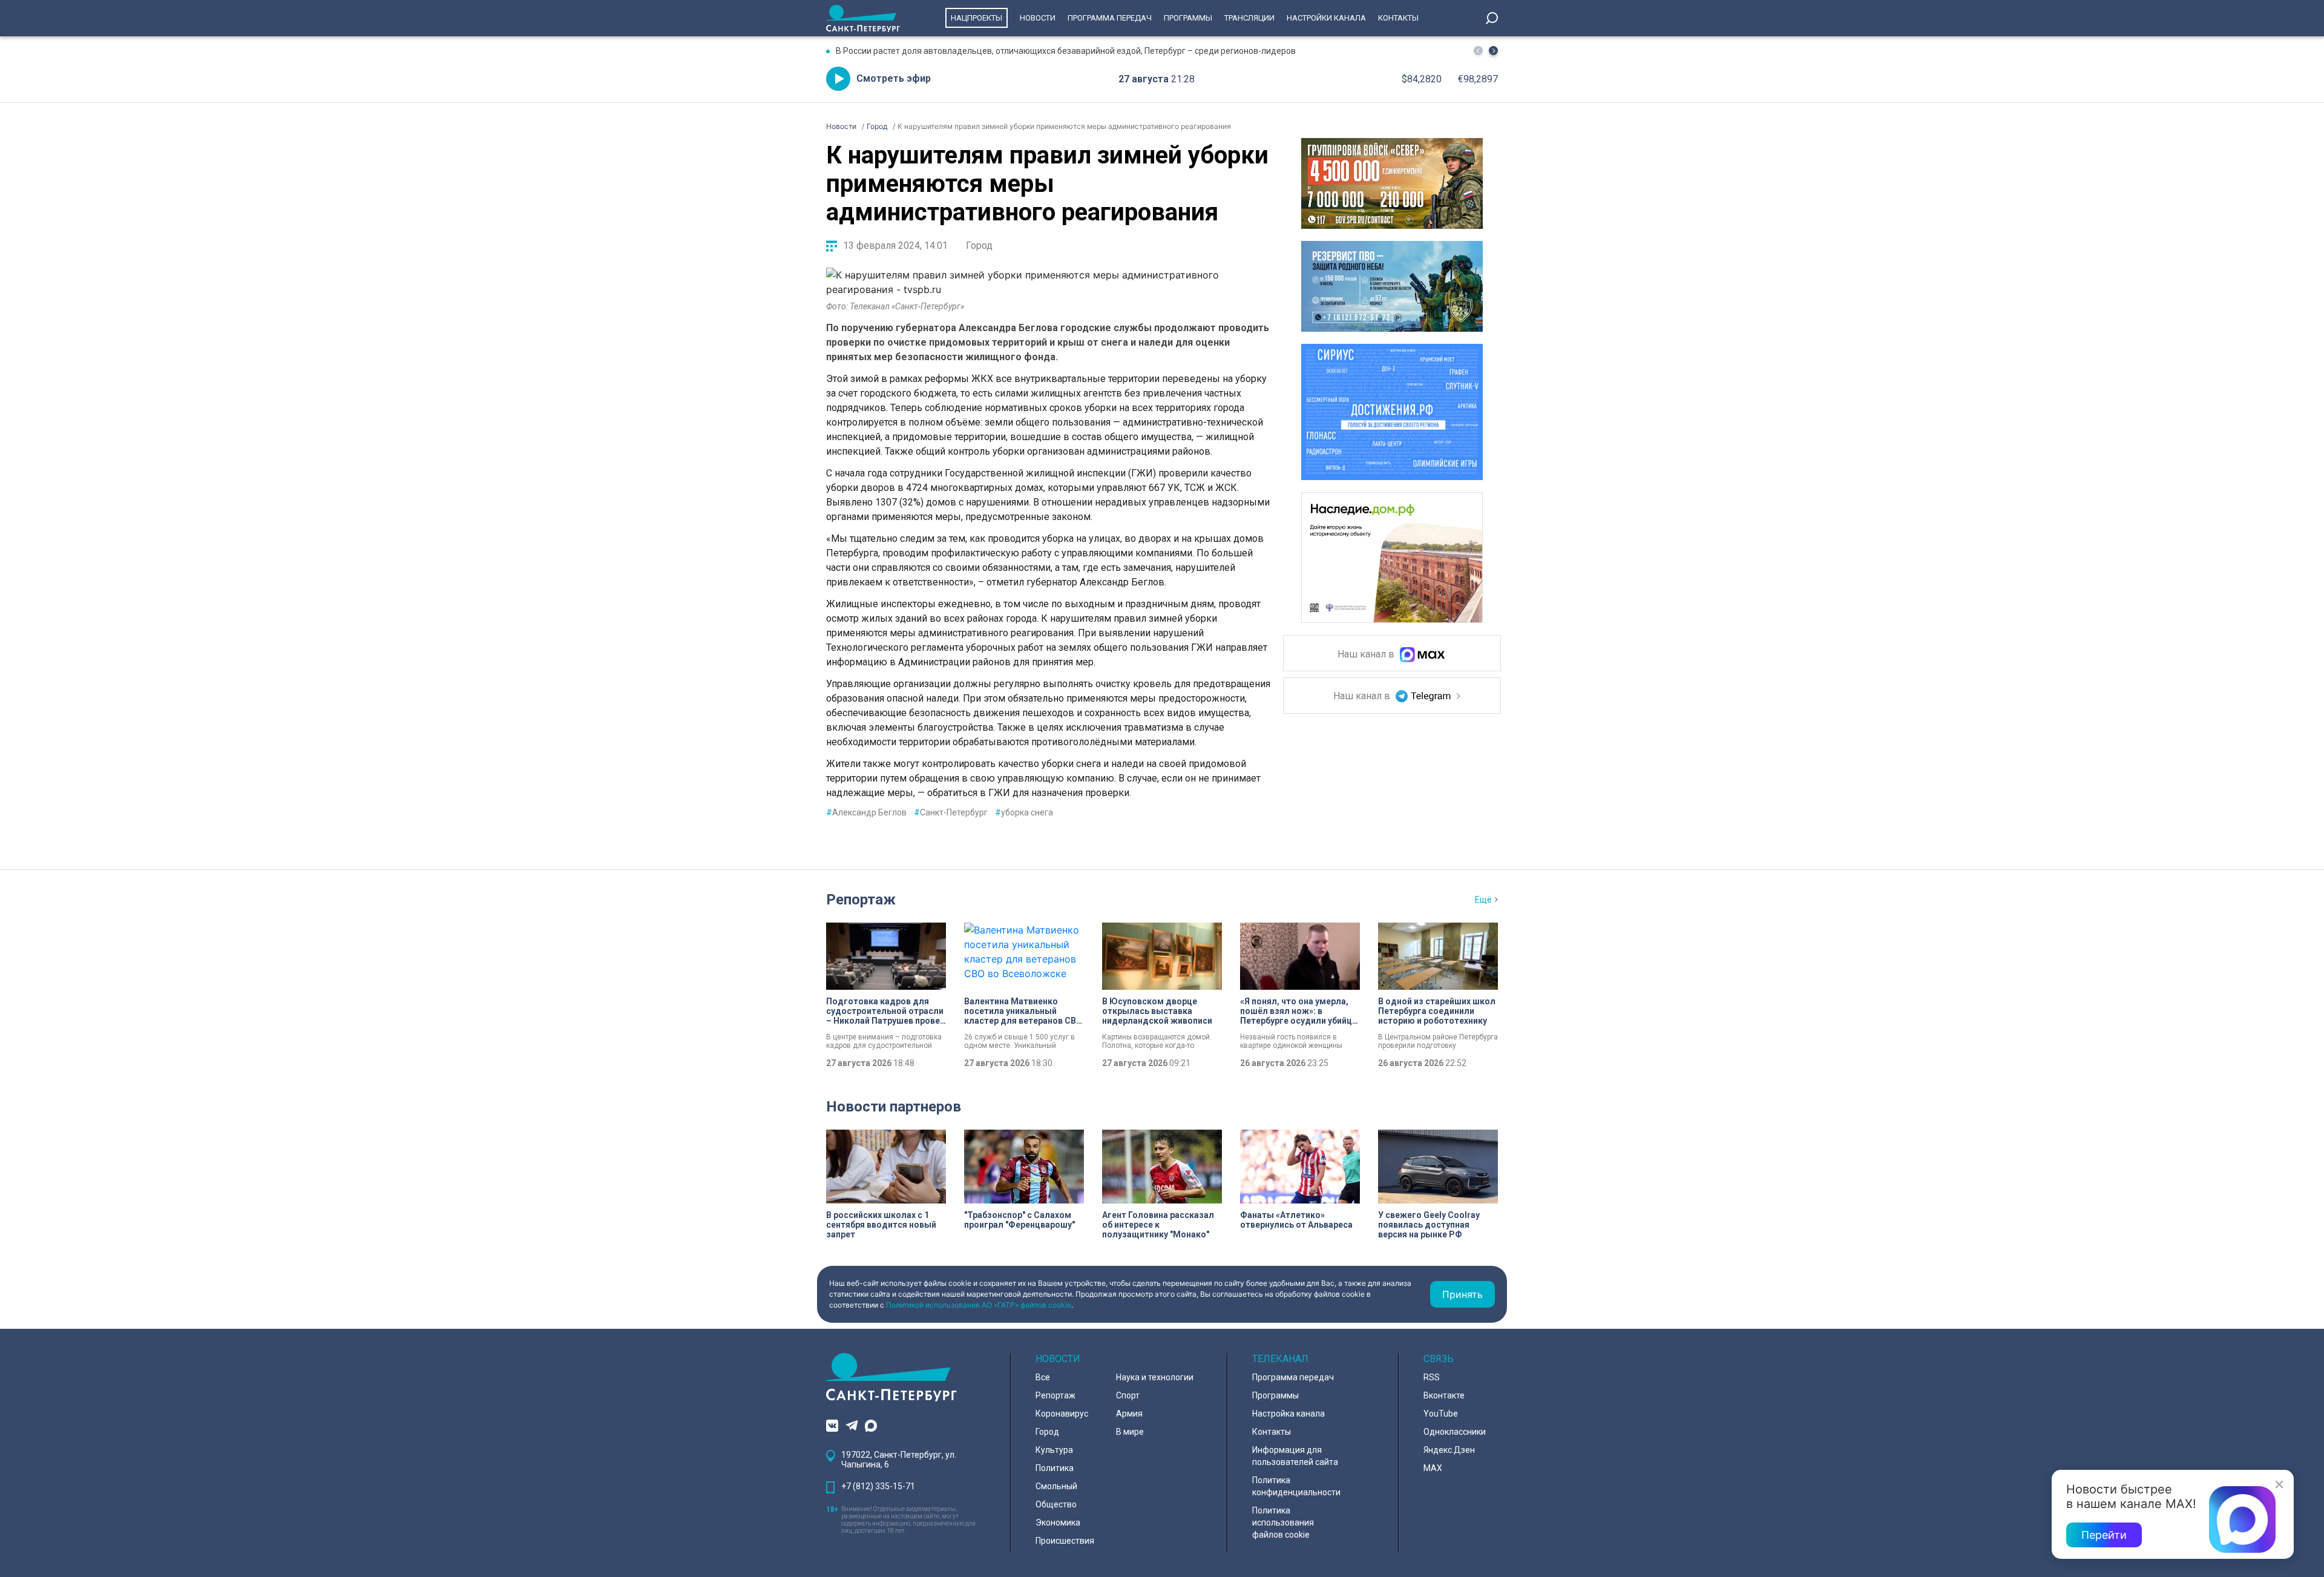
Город (979, 245)
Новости (1038, 18)
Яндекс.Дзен (1449, 1450)
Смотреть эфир (894, 78)
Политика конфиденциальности (1296, 1486)
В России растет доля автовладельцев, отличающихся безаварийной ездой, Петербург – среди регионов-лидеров (1066, 51)
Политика (1055, 1468)
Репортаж (861, 900)
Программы (1188, 18)
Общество (1056, 1504)
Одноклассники (1455, 1432)
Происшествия (1065, 1541)
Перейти (2104, 1535)
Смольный (1056, 1486)
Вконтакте (1444, 1395)
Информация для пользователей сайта (1295, 1456)
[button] (1493, 51)
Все (1043, 1377)
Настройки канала (1326, 18)
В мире (1130, 1432)
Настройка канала (1288, 1414)
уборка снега (1024, 812)
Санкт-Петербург (951, 812)
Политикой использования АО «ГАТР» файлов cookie (979, 1305)
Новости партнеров (894, 1107)
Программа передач (1110, 18)
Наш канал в (1367, 655)
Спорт (1128, 1395)
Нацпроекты (977, 18)
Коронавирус (1062, 1414)
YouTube (1441, 1414)
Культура (1054, 1450)
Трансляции (1249, 18)
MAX (1433, 1468)
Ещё (1483, 900)
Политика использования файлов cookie (1283, 1523)
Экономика (1058, 1523)
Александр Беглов (866, 812)
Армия (1129, 1414)
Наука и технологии (1155, 1377)
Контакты (1398, 18)
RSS (1432, 1377)
